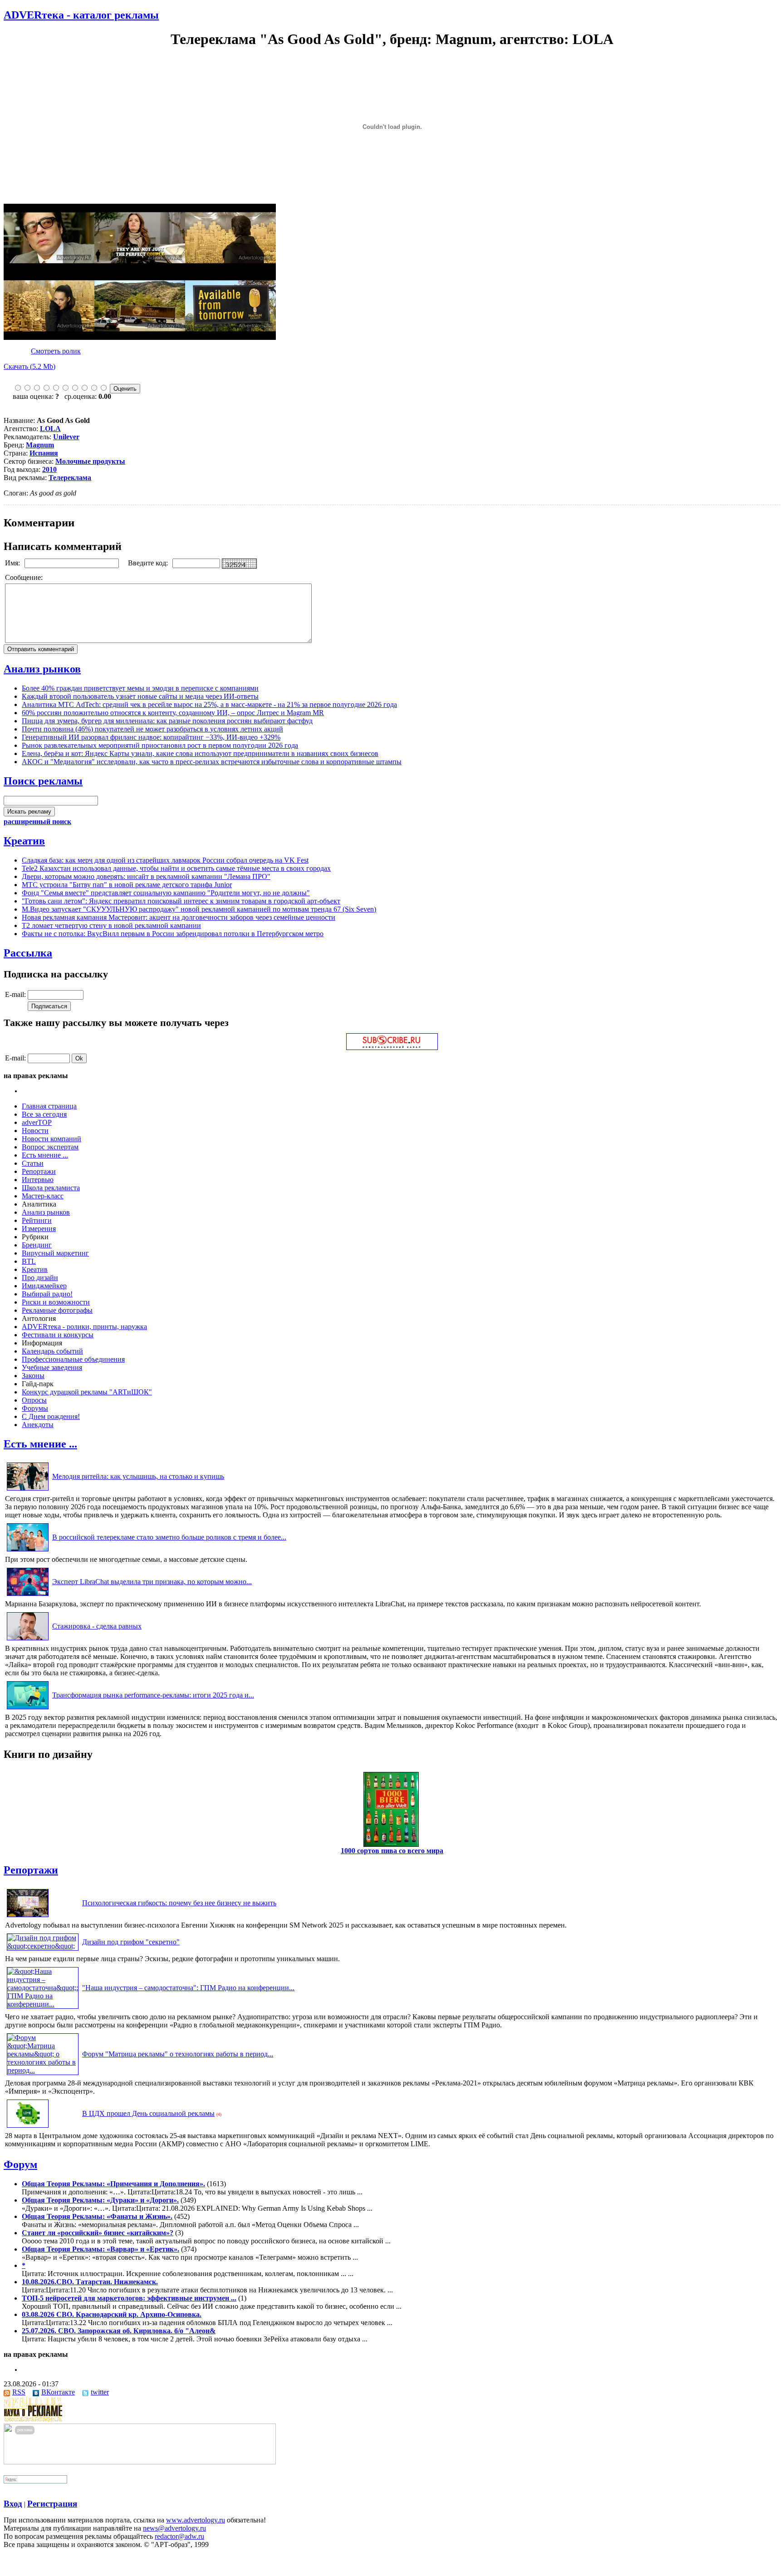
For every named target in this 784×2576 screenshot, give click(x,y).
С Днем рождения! (51, 1416)
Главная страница (49, 1106)
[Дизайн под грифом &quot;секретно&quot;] (43, 1946)
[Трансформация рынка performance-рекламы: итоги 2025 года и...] (28, 1709)
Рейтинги (37, 1220)
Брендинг (37, 1245)
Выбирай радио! (47, 1294)
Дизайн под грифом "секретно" (131, 1942)
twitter (100, 2392)
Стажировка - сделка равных (97, 1626)
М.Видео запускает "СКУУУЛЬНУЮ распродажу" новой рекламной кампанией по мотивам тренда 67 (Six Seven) (199, 909)
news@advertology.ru (174, 2528)
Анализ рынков (42, 669)
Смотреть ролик (56, 351)
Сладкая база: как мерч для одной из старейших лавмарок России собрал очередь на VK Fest (165, 860)
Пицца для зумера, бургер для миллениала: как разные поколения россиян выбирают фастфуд (167, 721)
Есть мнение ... (45, 1155)
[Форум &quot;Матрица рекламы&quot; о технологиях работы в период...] (43, 2070)
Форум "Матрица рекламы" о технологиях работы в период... (178, 2054)
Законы (33, 1376)
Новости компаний (51, 1139)
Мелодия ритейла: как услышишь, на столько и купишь (138, 1476)
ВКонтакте (58, 2392)
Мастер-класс (43, 1196)
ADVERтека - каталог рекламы (81, 15)
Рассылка (28, 953)
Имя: (13, 563)
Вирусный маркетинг (55, 1253)
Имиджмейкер (44, 1286)
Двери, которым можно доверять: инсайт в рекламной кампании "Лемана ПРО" (146, 876)
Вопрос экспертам (50, 1147)
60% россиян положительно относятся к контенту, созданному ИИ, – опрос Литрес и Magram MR (173, 713)
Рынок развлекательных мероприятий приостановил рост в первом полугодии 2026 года (160, 745)
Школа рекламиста (51, 1188)
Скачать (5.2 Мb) (29, 366)
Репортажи (39, 1171)
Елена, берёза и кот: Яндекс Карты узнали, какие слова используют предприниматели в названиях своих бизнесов (200, 753)
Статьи (33, 1163)
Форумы (35, 1408)
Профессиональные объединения (73, 1359)
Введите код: (149, 563)
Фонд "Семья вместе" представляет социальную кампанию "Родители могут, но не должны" (166, 893)
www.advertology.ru (196, 2520)
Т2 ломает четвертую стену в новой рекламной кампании (111, 925)
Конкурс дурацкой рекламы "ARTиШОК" (87, 1392)
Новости (35, 1131)
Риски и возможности (56, 1302)
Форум (20, 2164)
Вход (13, 2504)
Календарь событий (52, 1351)
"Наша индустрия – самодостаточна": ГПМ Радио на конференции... (188, 1988)
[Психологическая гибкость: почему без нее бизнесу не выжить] (28, 1917)
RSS (19, 2392)
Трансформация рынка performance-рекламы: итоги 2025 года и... (153, 1695)
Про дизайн (40, 1278)
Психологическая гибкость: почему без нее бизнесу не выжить (179, 1903)
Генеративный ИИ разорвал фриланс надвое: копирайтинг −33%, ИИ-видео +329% (151, 737)
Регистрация (52, 2504)
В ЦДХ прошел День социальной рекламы (148, 2113)
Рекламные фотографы (57, 1310)
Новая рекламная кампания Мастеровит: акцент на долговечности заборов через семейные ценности (179, 917)
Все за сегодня (44, 1114)
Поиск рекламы (43, 781)
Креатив (24, 841)
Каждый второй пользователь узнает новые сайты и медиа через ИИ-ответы (140, 696)
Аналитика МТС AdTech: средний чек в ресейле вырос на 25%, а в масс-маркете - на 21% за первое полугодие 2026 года (209, 704)
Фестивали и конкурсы (58, 1335)
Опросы (34, 1400)
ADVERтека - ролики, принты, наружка (84, 1327)
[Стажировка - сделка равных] (28, 1640)
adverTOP (37, 1122)
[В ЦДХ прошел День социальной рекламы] (28, 2127)
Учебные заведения (52, 1367)
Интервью (38, 1180)
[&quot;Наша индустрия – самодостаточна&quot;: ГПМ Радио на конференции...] (43, 2004)
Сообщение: (25, 577)
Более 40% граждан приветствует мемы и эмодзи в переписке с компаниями (140, 688)
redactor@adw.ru (179, 2536)
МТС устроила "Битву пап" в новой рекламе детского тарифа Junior (127, 885)
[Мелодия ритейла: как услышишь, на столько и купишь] (28, 1490)
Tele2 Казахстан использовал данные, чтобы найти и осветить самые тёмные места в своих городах (176, 868)
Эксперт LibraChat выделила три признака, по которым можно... (152, 1582)
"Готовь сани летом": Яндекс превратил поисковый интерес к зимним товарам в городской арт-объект (181, 901)
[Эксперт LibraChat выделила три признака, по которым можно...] (28, 1596)
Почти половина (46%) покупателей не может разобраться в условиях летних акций (152, 729)
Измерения (39, 1229)
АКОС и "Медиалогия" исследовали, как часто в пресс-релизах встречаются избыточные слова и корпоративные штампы (212, 762)
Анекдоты (38, 1425)
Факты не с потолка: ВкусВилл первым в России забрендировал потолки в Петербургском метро (173, 934)
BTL (29, 1261)
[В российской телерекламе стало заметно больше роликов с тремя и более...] (28, 1551)
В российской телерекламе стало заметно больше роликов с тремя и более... (169, 1537)
